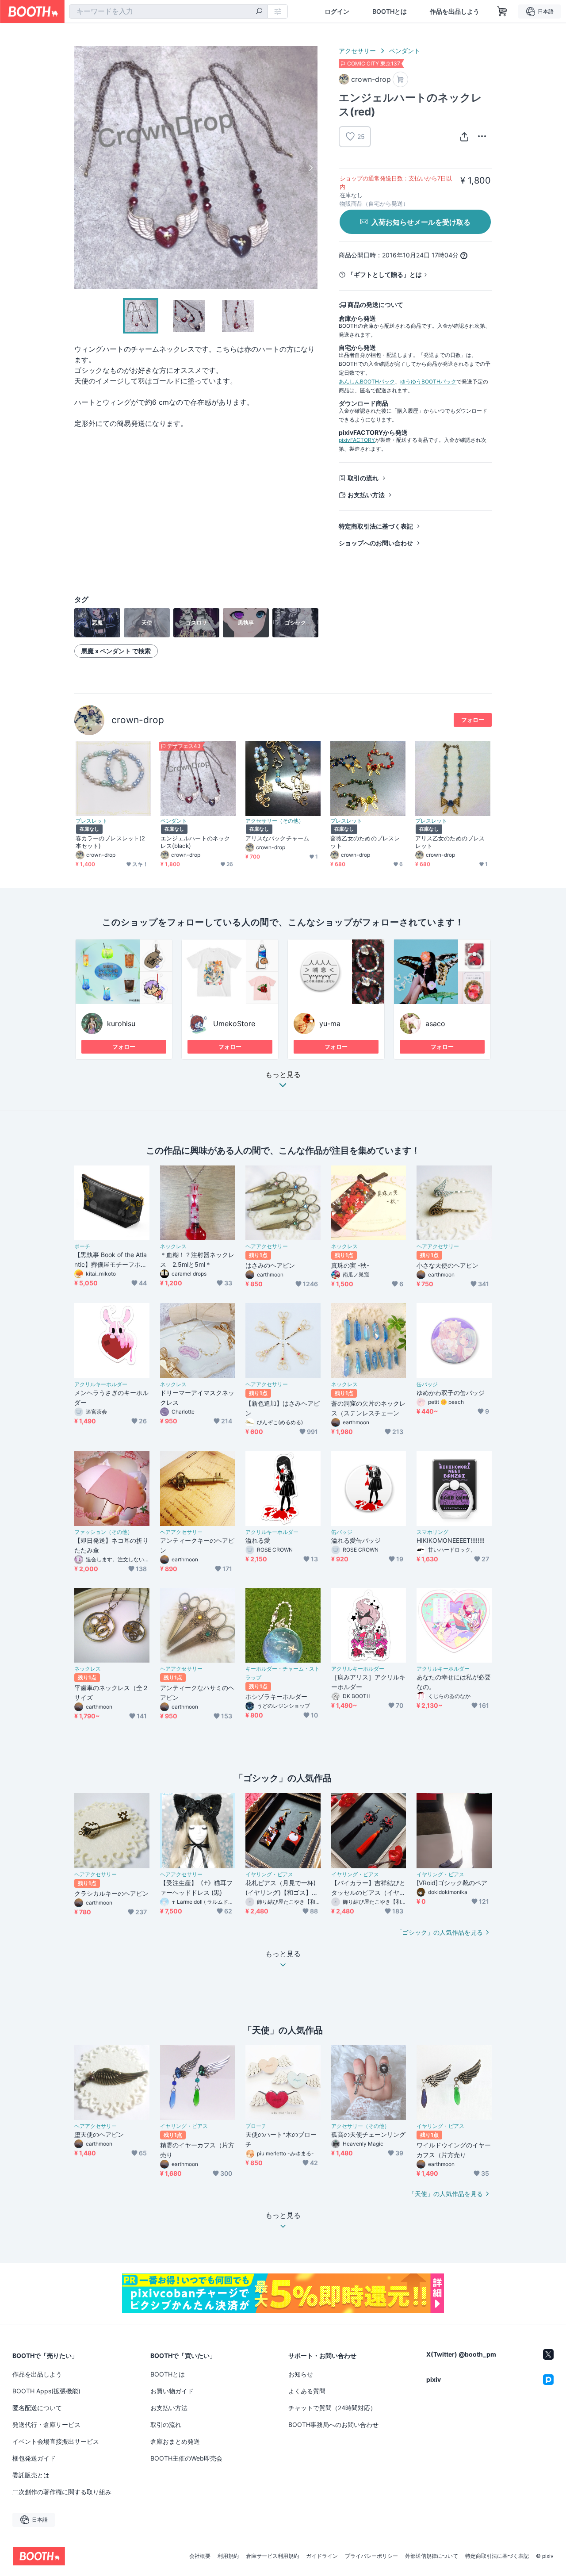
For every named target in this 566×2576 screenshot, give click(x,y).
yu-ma (330, 1023)
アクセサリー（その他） (275, 821)
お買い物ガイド (172, 2391)
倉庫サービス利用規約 (272, 2556)
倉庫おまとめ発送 (175, 2441)
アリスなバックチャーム (277, 838)
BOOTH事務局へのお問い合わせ (333, 2425)
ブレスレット (92, 821)
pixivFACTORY (357, 440)
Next (310, 168)
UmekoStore (234, 1023)
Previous (81, 168)
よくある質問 (307, 2391)
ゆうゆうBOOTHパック (428, 381)
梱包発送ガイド (34, 2458)
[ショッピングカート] (502, 11)
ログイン (337, 11)
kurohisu (121, 1023)
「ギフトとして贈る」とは (385, 274)
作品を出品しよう (455, 11)
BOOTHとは (390, 11)
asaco (435, 1023)
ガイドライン (322, 2556)
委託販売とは (31, 2475)
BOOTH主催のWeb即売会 (186, 2458)
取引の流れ (363, 478)
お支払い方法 (366, 495)
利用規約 (228, 2556)
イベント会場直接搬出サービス (56, 2441)
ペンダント (405, 51)
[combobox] (168, 11)
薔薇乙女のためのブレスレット (365, 842)
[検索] (259, 12)
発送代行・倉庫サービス (46, 2425)
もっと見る (283, 1075)
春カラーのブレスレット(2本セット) (110, 842)
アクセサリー (357, 51)
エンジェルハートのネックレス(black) (195, 842)
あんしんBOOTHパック (367, 381)
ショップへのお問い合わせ (376, 543)
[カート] (400, 79)
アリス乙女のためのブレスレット (450, 842)
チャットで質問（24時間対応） (332, 2408)
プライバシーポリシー (371, 2556)
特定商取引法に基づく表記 (376, 526)
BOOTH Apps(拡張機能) (46, 2391)
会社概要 (200, 2556)
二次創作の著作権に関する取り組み (62, 2492)
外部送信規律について (432, 2556)
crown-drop (138, 720)
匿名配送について (37, 2408)
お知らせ (301, 2374)
